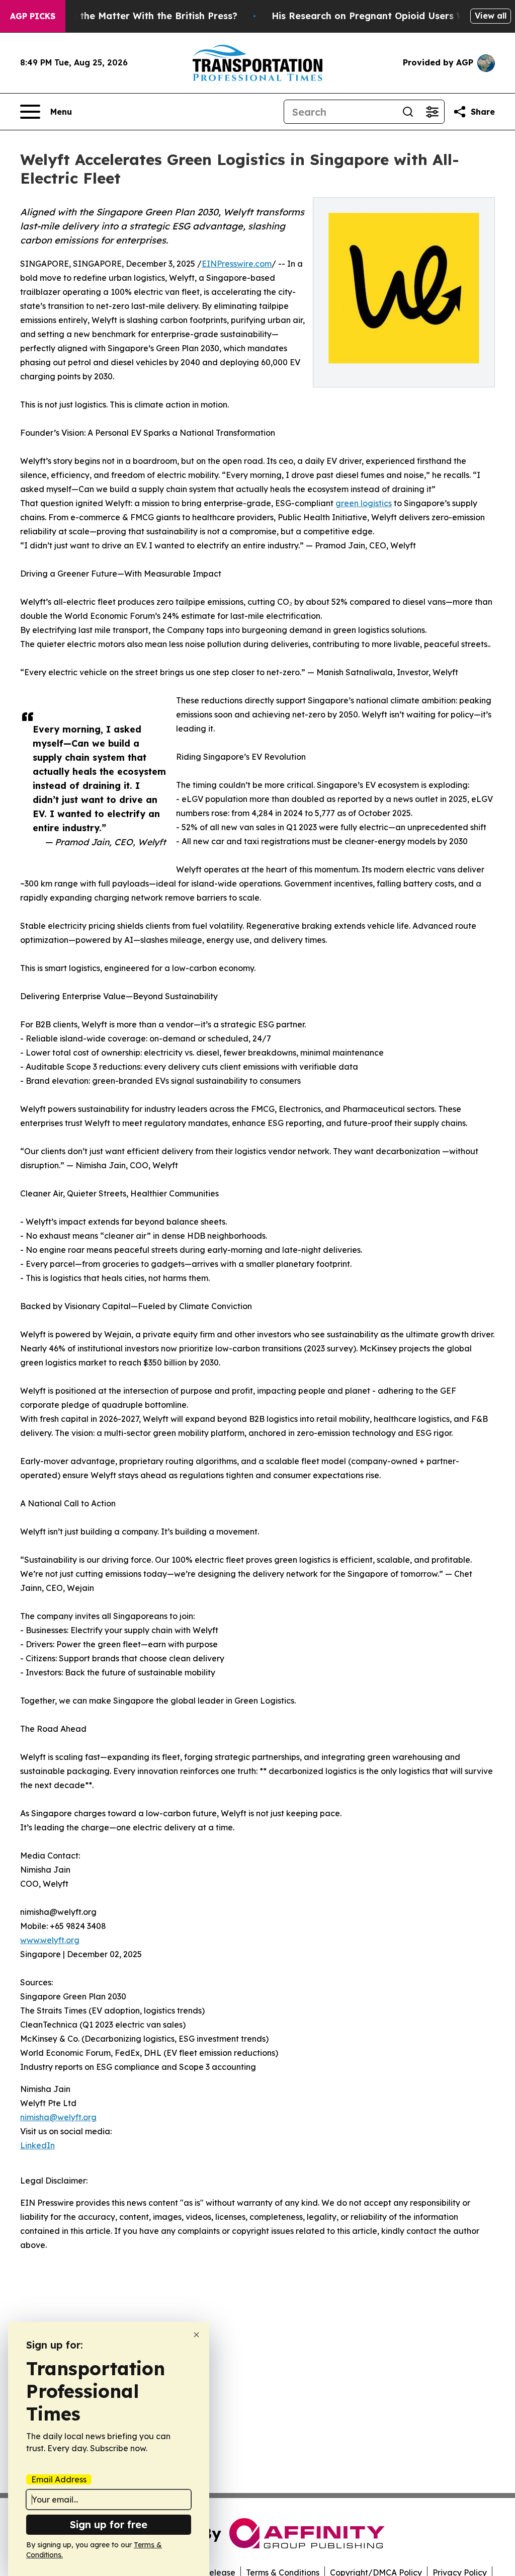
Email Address (59, 2479)
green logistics (364, 503)
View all (491, 16)
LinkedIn (37, 2145)
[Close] (196, 2335)
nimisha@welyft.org (58, 2117)
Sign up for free (109, 2524)
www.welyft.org (50, 1940)
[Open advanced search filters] (432, 112)
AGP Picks (33, 16)
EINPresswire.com (237, 264)
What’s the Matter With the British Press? (141, 16)
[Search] (408, 112)
